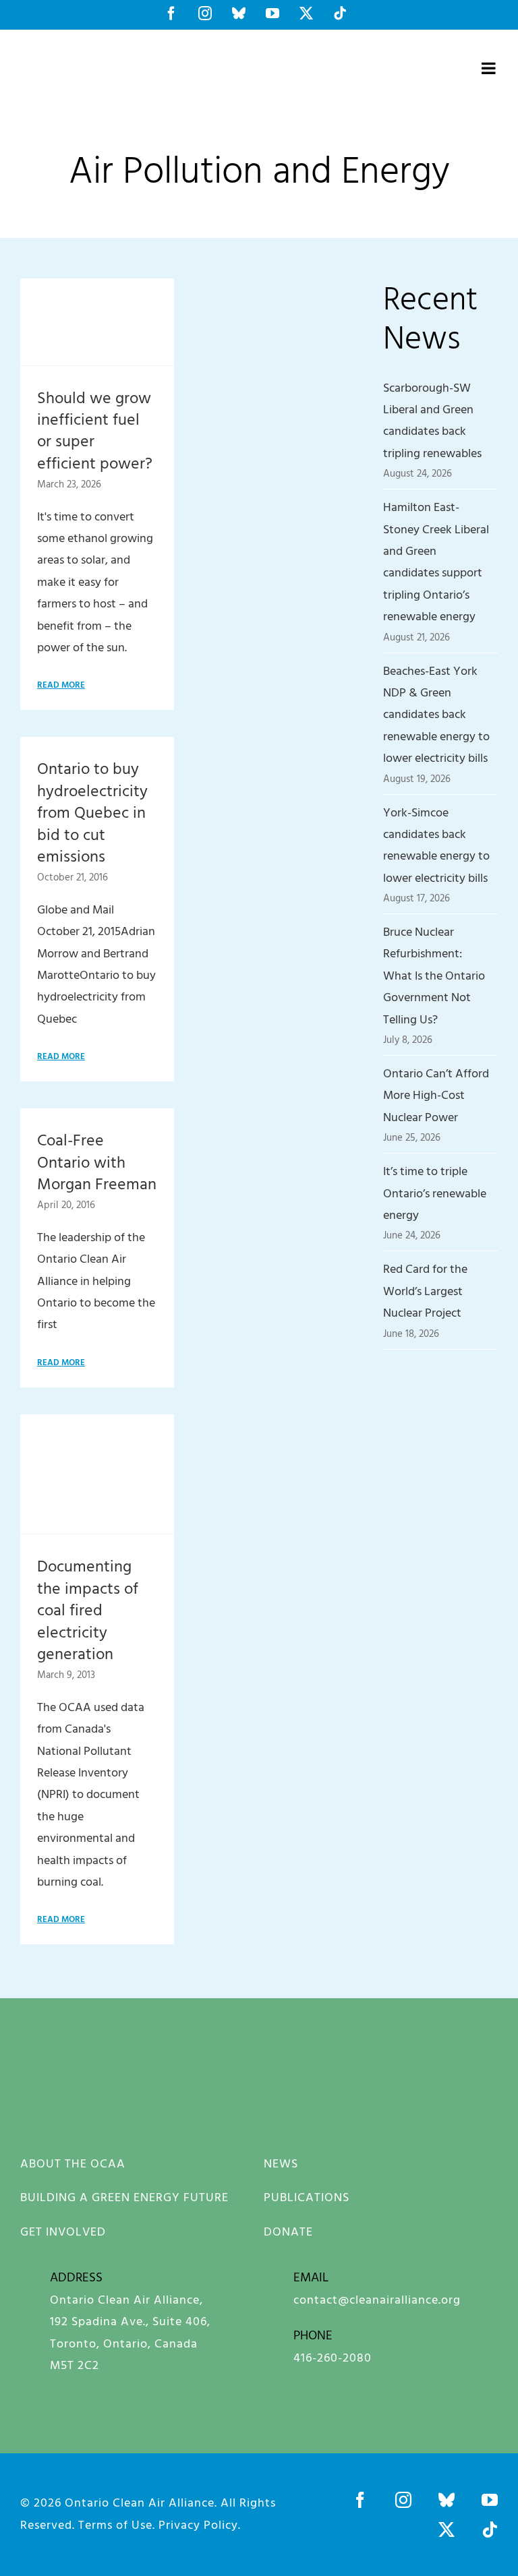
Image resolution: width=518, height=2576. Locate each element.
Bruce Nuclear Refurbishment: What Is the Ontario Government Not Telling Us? (434, 975)
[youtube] (490, 2500)
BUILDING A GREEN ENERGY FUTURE (124, 2197)
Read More (61, 684)
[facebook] (360, 2500)
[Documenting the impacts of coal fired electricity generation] (97, 1474)
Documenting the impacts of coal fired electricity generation (88, 1609)
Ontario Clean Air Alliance (140, 2502)
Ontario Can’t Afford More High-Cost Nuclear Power (436, 1095)
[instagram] (403, 2500)
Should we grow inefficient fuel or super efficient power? (95, 430)
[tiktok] (490, 2529)
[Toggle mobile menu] (490, 68)
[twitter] (447, 2529)
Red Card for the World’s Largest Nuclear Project (425, 1290)
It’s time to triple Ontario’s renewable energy (435, 1193)
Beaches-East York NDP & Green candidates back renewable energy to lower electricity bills (436, 714)
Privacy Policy (198, 2524)
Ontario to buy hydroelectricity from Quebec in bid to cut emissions (92, 812)
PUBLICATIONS (307, 2197)
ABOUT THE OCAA (73, 2163)
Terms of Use (115, 2524)
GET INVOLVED (63, 2231)
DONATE (288, 2231)
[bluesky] (447, 2500)
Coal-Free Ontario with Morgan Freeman (97, 1161)
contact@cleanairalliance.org (377, 2299)
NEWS (281, 2163)
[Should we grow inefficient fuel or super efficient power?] (97, 322)
